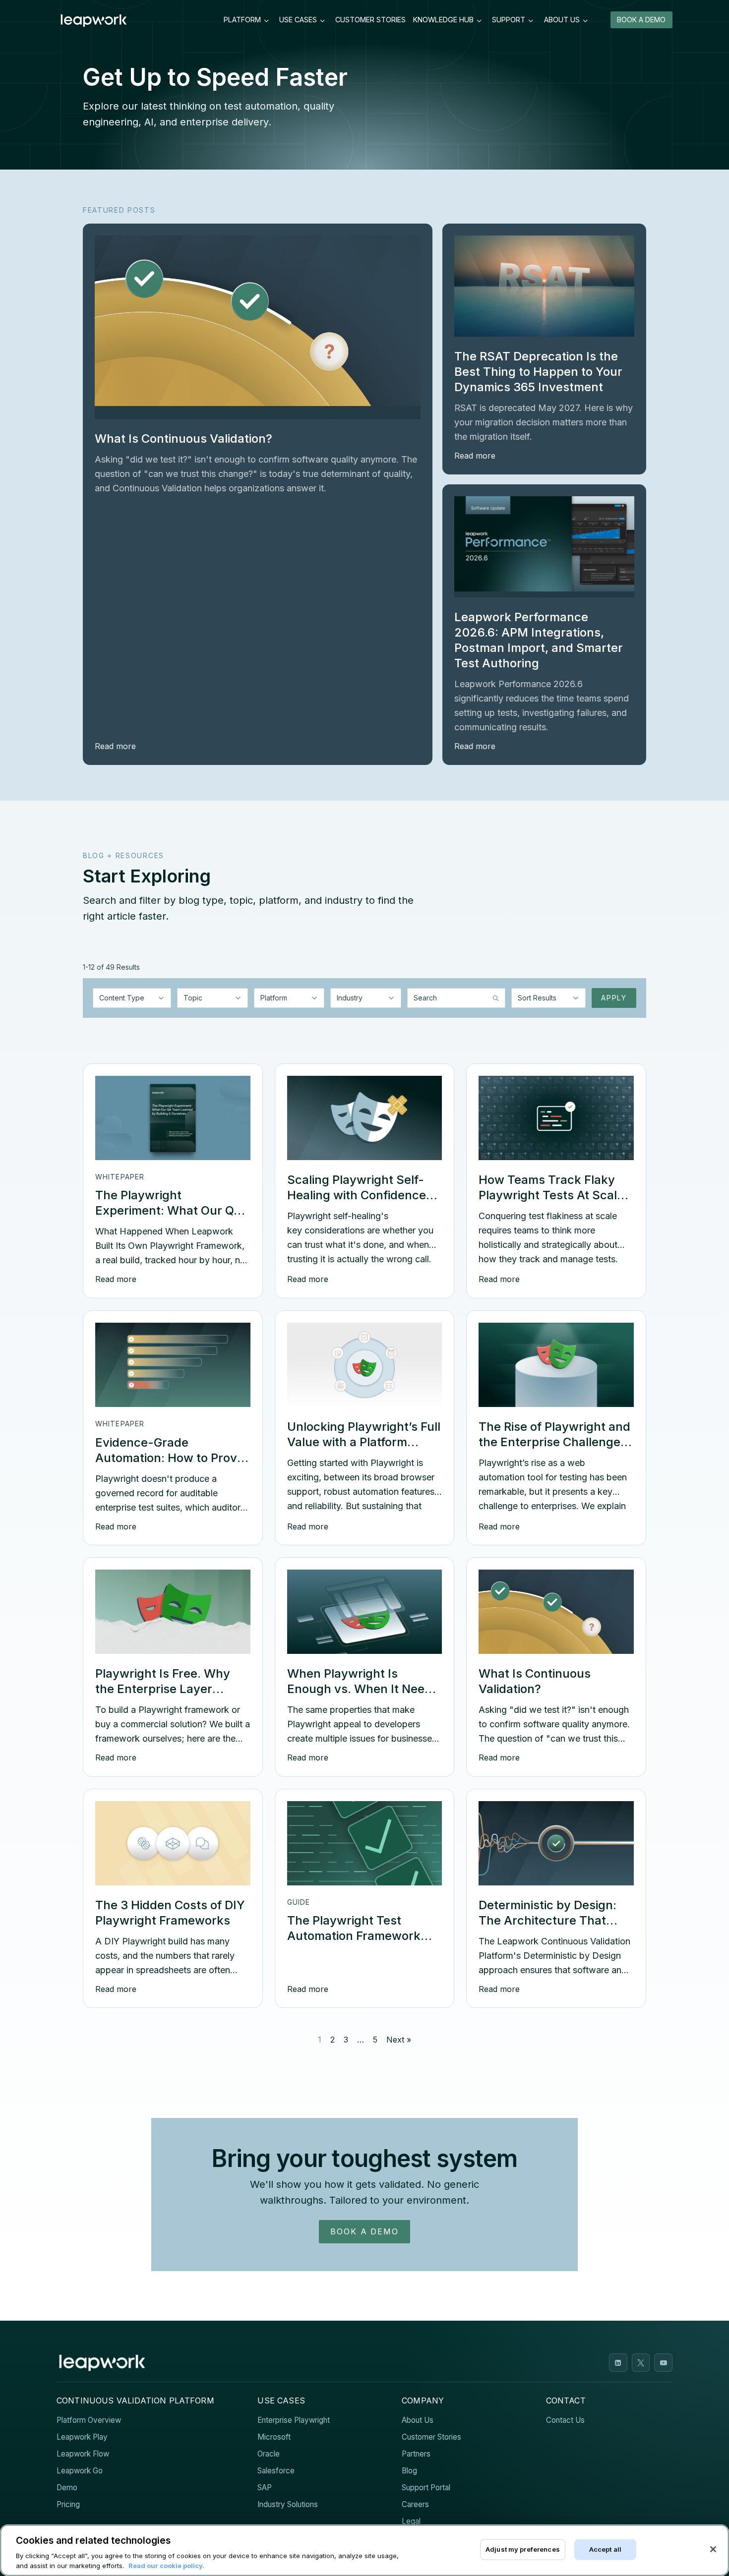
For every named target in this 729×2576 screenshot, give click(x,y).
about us (562, 20)
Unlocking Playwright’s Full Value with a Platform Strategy (364, 1442)
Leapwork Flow (83, 2454)
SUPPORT (509, 20)
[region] (364, 2550)
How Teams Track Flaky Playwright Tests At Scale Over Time (551, 1195)
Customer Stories (431, 2437)
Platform (242, 20)
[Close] (713, 2549)
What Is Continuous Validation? (183, 439)
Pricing (68, 2504)
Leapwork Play (82, 2437)
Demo (67, 2488)
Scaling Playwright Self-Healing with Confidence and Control (357, 1195)
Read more (115, 746)
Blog (409, 2471)
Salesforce (276, 2471)
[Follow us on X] (641, 2363)
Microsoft (274, 2437)
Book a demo (364, 2231)
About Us (418, 2420)
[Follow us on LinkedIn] (618, 2363)
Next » (399, 2040)
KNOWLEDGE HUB (443, 20)
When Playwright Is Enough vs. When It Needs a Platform (363, 1689)
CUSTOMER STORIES (370, 20)
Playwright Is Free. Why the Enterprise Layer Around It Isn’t (163, 1689)
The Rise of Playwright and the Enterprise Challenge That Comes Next (554, 1442)
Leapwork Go (80, 2471)
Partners (416, 2454)
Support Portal (426, 2488)
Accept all (605, 2549)
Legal (411, 2521)
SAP (265, 2488)
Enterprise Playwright (294, 2420)
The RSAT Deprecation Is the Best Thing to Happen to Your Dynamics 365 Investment (538, 372)
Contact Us (565, 2420)
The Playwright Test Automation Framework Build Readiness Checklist (360, 1936)
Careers (415, 2504)
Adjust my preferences (523, 2549)
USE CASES (298, 20)
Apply (614, 998)
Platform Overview (89, 2420)
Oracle (269, 2454)
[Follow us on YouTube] (663, 2363)
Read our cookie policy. (166, 2566)
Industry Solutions (288, 2504)
